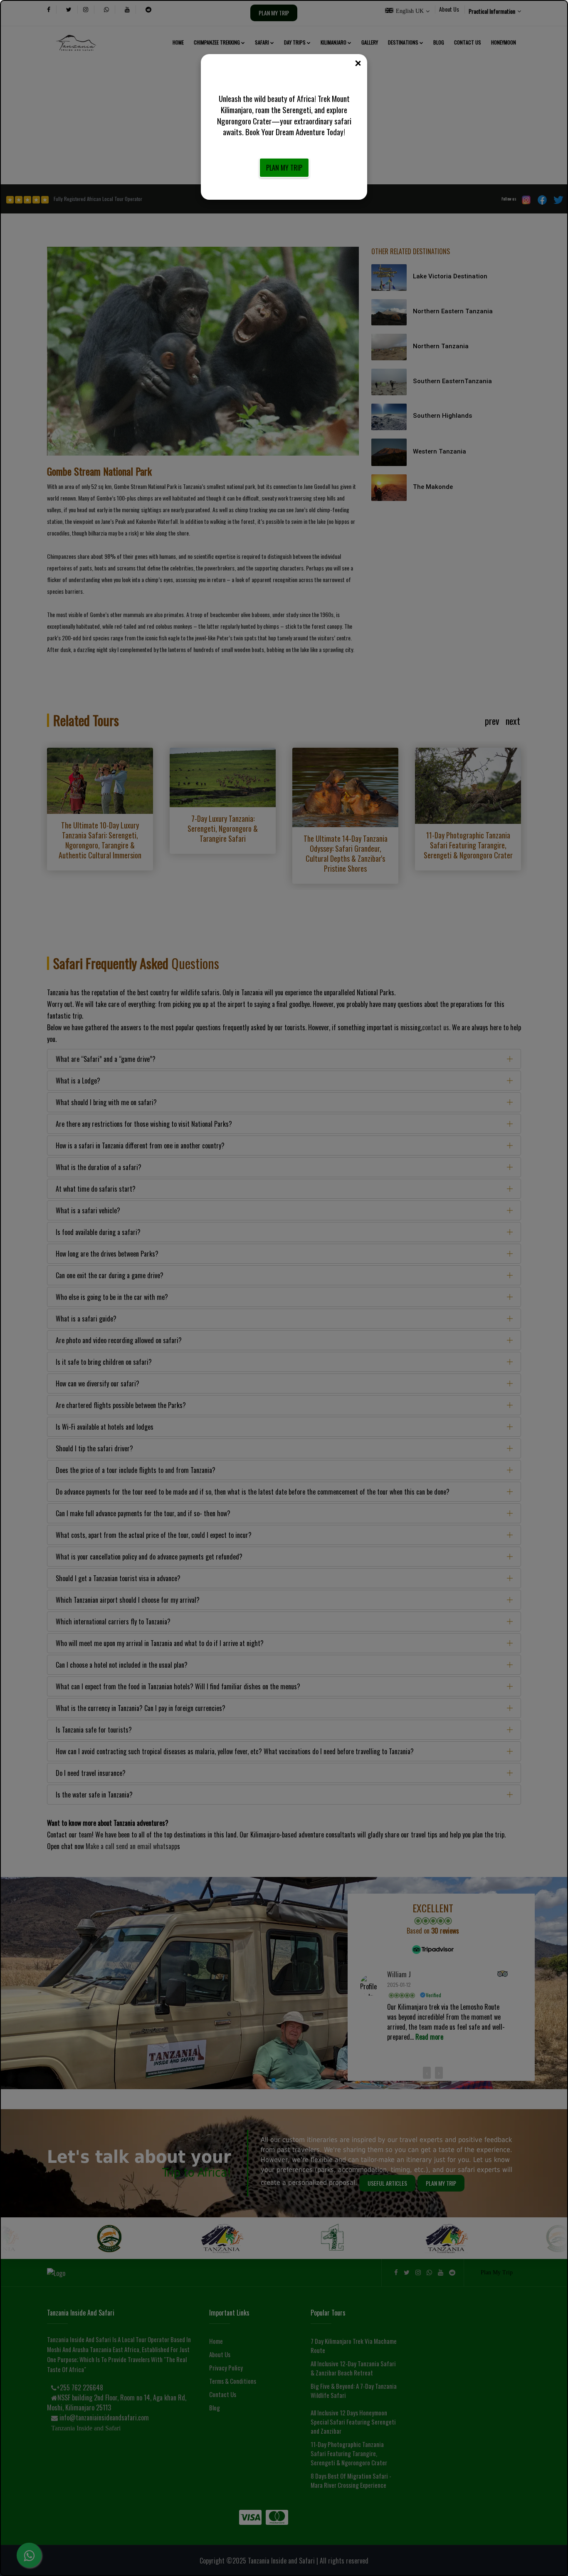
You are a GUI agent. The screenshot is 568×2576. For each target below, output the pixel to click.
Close (358, 64)
